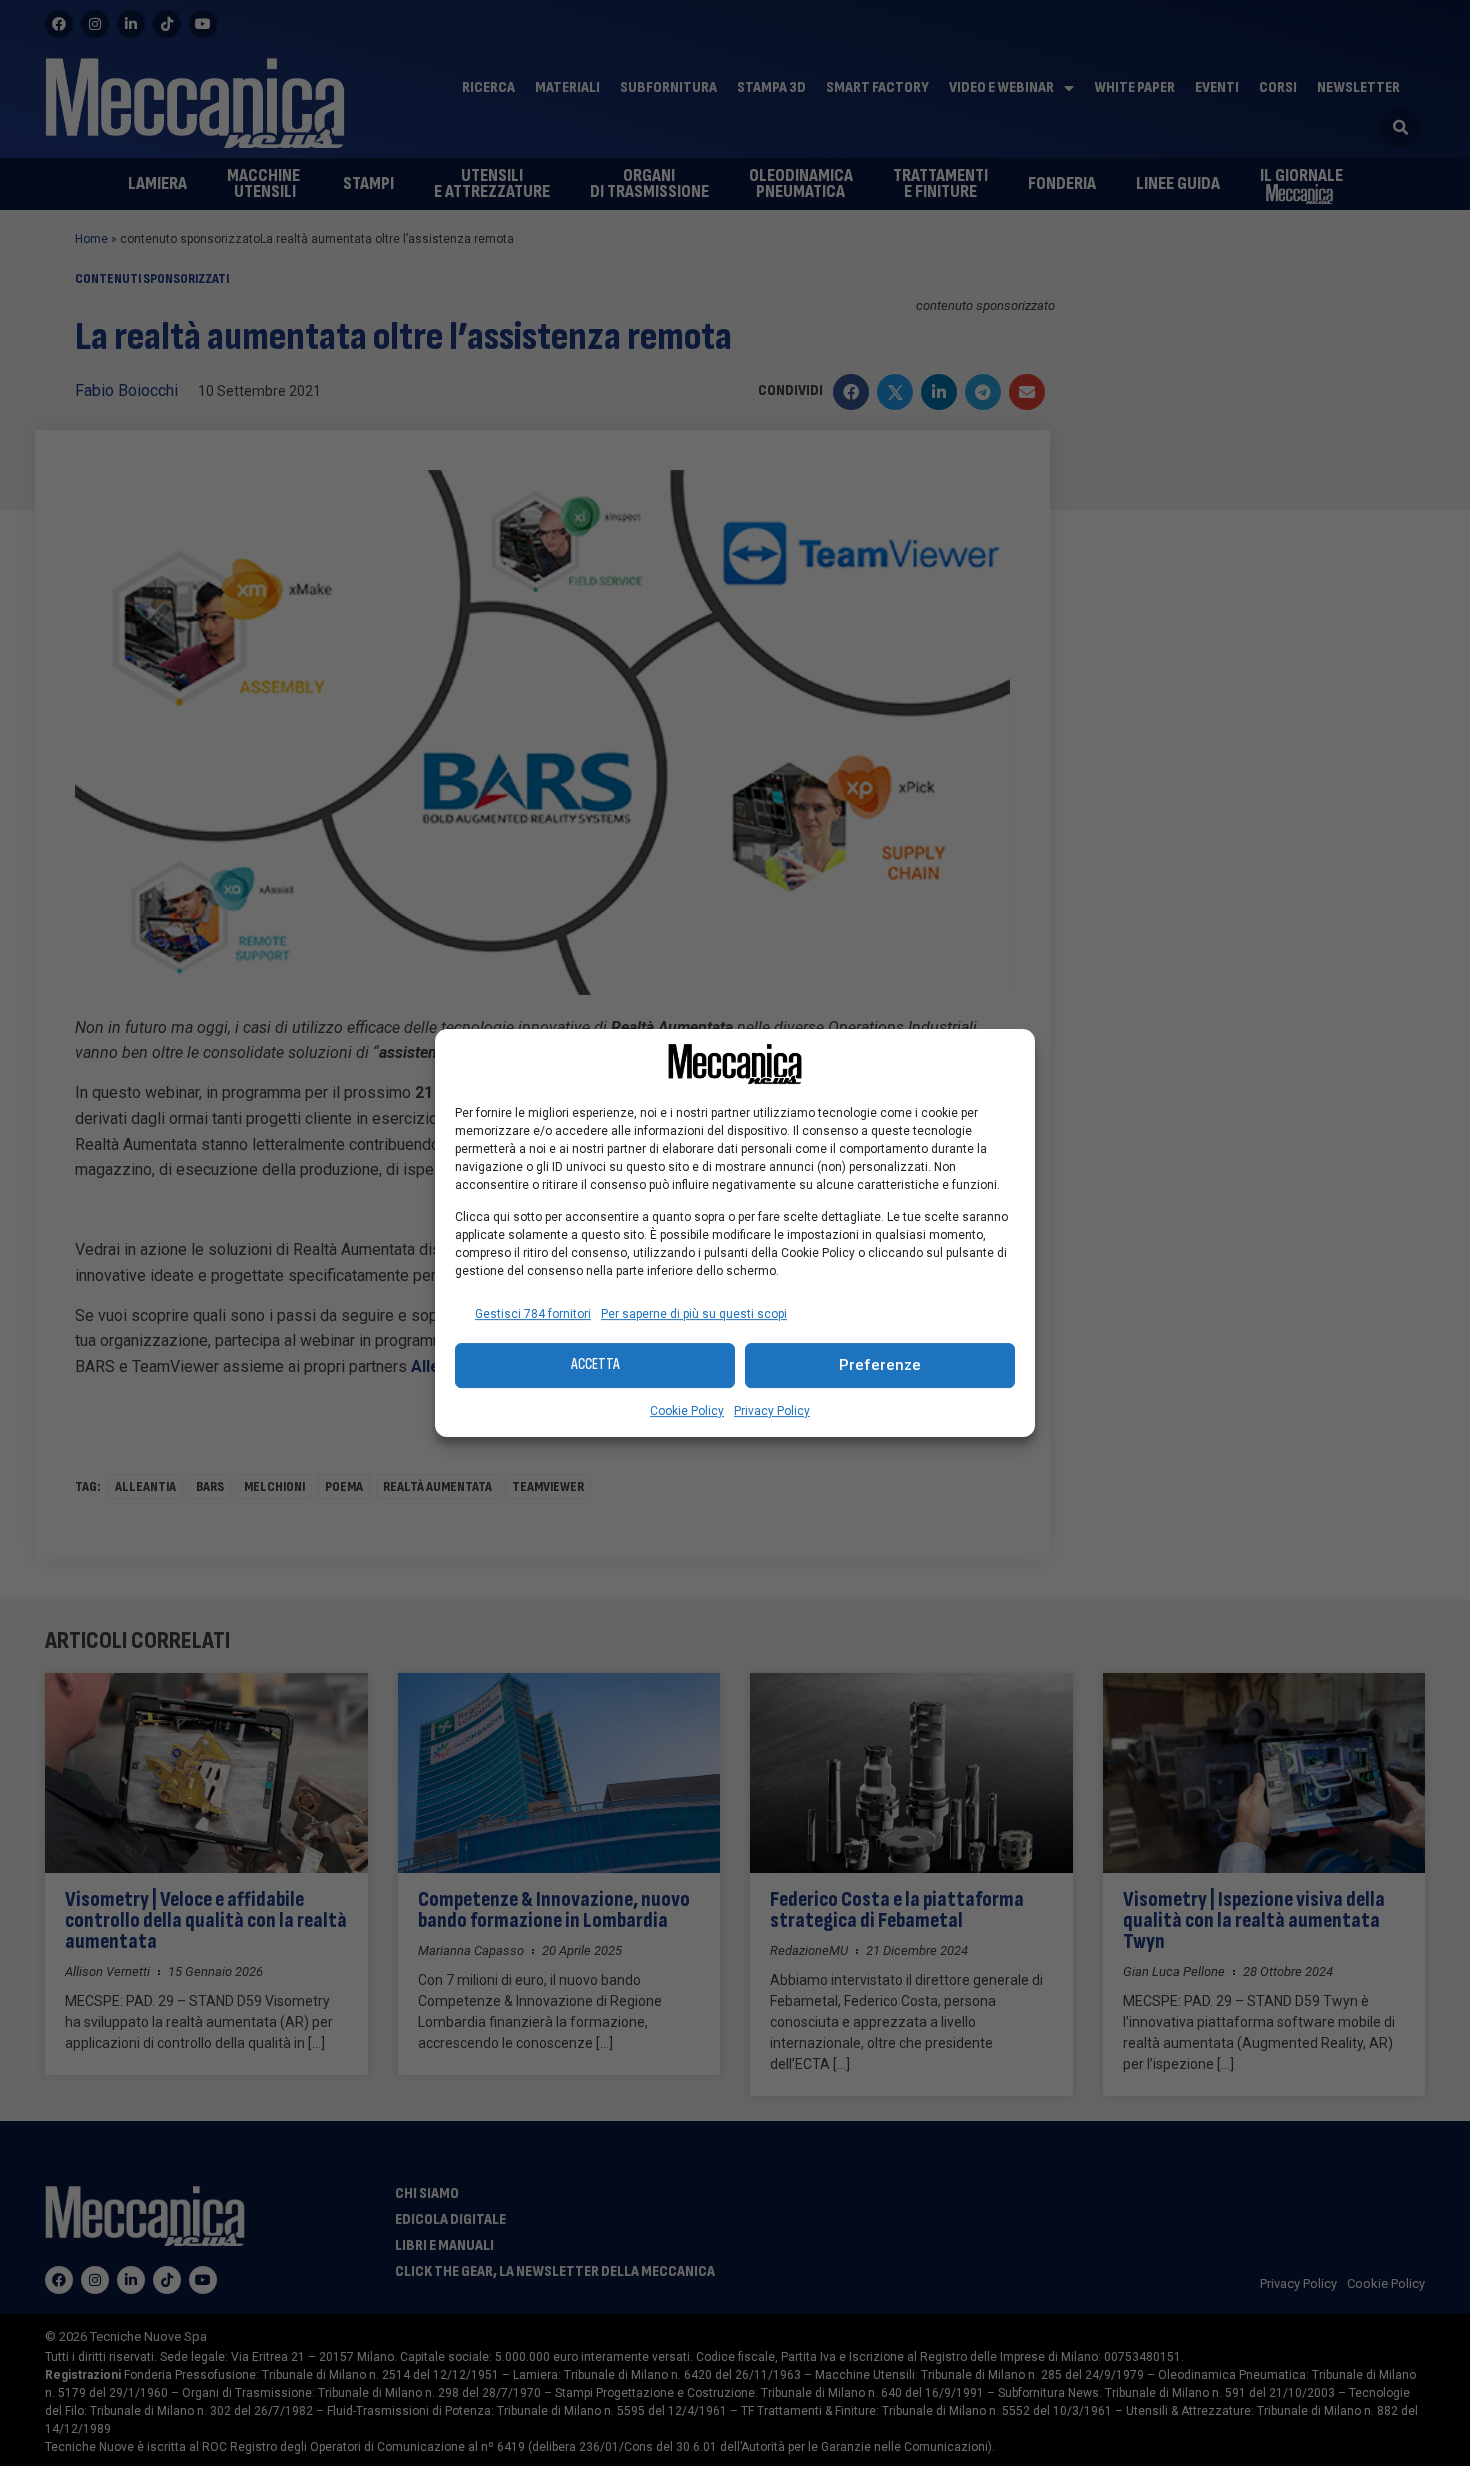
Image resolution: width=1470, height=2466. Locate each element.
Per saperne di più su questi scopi (694, 1314)
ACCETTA (595, 1364)
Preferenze (880, 1365)
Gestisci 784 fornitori (533, 1314)
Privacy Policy (772, 1411)
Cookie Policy (687, 1411)
